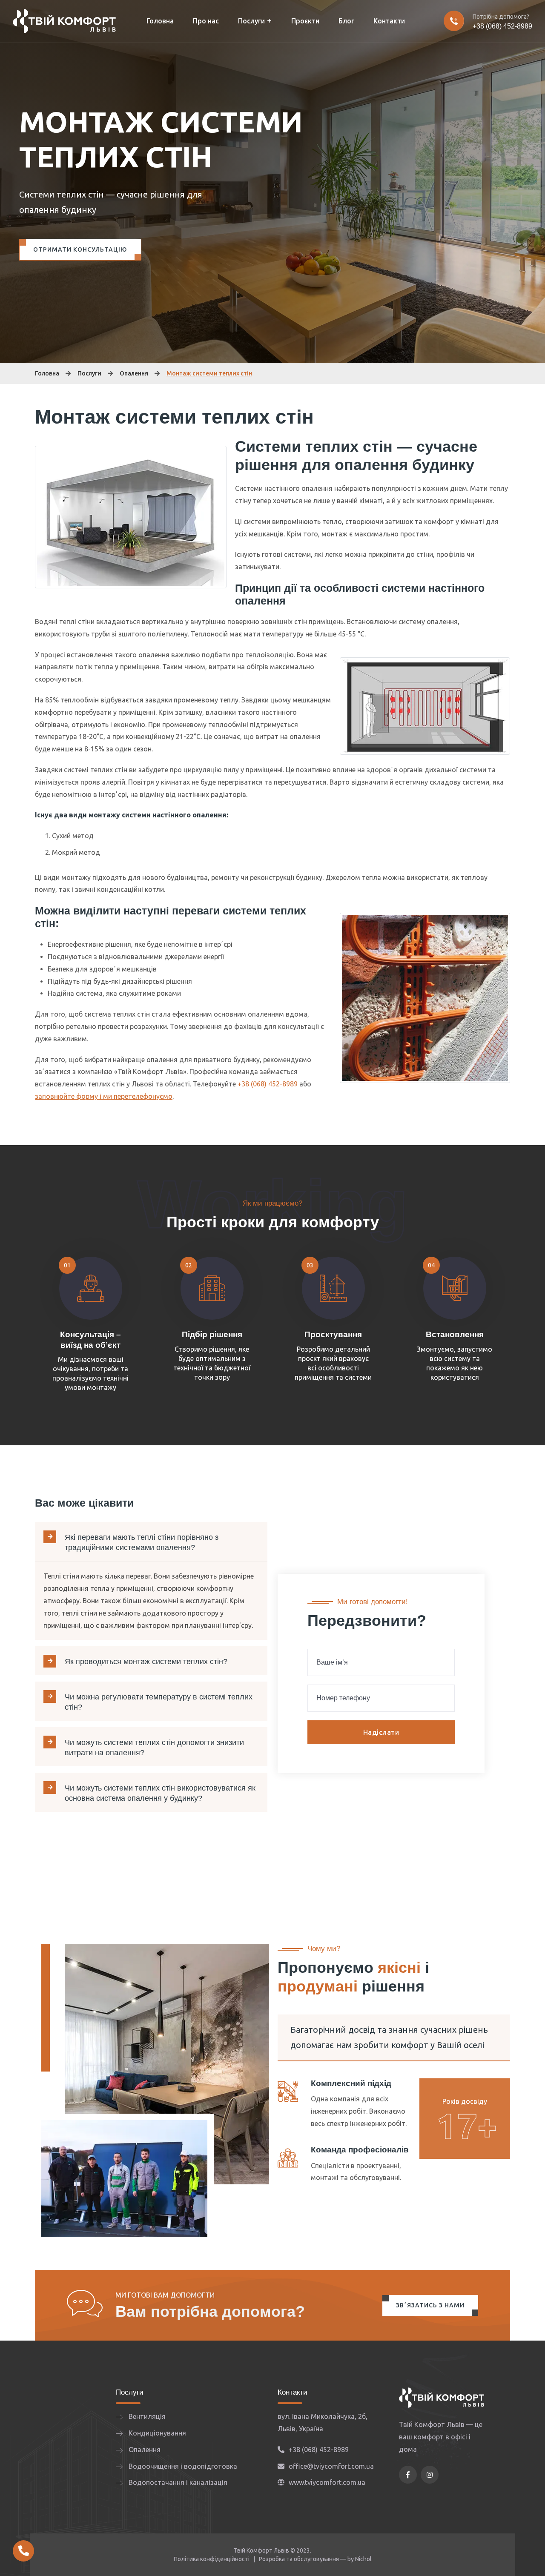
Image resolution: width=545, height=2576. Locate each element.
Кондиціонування (157, 2433)
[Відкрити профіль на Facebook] (408, 2475)
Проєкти (305, 21)
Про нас (206, 21)
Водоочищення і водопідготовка (183, 2466)
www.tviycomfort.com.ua (327, 2482)
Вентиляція (147, 2416)
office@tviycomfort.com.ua (331, 2466)
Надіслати (381, 1732)
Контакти (389, 21)
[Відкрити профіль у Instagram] (430, 2475)
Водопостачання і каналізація (178, 2482)
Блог (346, 21)
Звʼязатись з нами (430, 2305)
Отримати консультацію (80, 249)
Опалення (134, 373)
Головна (160, 21)
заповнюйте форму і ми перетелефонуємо (104, 1096)
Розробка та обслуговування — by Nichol (315, 2559)
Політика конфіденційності (212, 2559)
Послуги (251, 21)
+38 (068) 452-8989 (502, 26)
